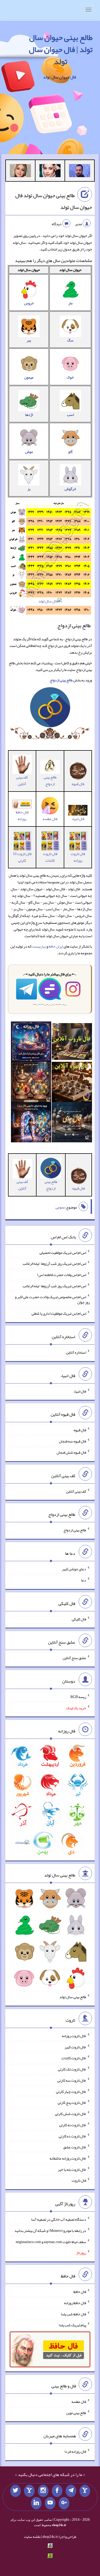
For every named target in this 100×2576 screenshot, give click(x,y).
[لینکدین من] (36, 2503)
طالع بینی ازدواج (50, 780)
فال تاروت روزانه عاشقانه (68, 2158)
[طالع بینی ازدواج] (50, 709)
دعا (84, 1580)
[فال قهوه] (72, 1083)
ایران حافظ (56, 946)
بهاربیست (39, 946)
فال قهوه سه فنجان (73, 1441)
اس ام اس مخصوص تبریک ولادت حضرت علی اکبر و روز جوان (52, 1299)
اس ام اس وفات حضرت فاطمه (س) (62, 1275)
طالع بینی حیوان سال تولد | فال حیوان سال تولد (61, 49)
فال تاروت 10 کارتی (22, 857)
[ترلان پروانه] (50, 172)
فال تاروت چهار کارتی (71, 2091)
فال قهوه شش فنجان (71, 1452)
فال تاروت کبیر (75, 2047)
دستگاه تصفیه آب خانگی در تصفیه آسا (59, 2219)
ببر (29, 340)
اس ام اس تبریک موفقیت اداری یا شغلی (59, 1313)
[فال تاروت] (72, 1043)
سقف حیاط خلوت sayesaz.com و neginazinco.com (51, 2241)
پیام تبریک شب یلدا (72, 2325)
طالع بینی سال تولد (73, 1997)
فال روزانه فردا (75, 2451)
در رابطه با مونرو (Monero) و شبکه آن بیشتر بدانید (50, 2231)
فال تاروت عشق (75, 2147)
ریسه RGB (78, 1697)
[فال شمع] (31, 1083)
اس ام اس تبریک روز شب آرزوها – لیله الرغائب (54, 1263)
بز (29, 489)
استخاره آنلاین (76, 1352)
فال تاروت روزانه (78, 857)
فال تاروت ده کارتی (72, 2136)
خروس (29, 303)
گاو (70, 452)
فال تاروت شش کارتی (71, 2114)
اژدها (29, 415)
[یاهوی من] (85, 2491)
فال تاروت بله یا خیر (72, 2169)
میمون (29, 377)
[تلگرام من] (71, 2491)
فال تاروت (79, 2180)
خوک (70, 377)
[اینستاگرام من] (43, 2491)
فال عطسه (79, 2402)
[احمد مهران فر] (80, 172)
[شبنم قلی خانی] (20, 172)
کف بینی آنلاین (22, 780)
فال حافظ (80, 2292)
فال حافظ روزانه (22, 815)
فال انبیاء (78, 819)
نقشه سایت (32, 2537)
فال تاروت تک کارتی (72, 2069)
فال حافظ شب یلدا (73, 2314)
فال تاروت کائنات (50, 857)
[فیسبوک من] (57, 2491)
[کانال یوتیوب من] (50, 2503)
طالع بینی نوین (76, 2412)
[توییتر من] (15, 2491)
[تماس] (29, 2491)
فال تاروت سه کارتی (72, 2080)
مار (70, 303)
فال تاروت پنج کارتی (72, 2102)
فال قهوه (80, 1430)
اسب (70, 415)
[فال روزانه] (31, 1043)
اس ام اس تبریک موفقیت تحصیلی (63, 1252)
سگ (70, 340)
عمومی (60, 1207)
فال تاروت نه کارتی (73, 2125)
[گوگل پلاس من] (64, 2503)
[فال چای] (72, 1123)
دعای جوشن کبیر (74, 1569)
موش (29, 452)
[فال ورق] (31, 1123)
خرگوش (70, 489)
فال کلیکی (79, 1619)
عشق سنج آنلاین (74, 1658)
